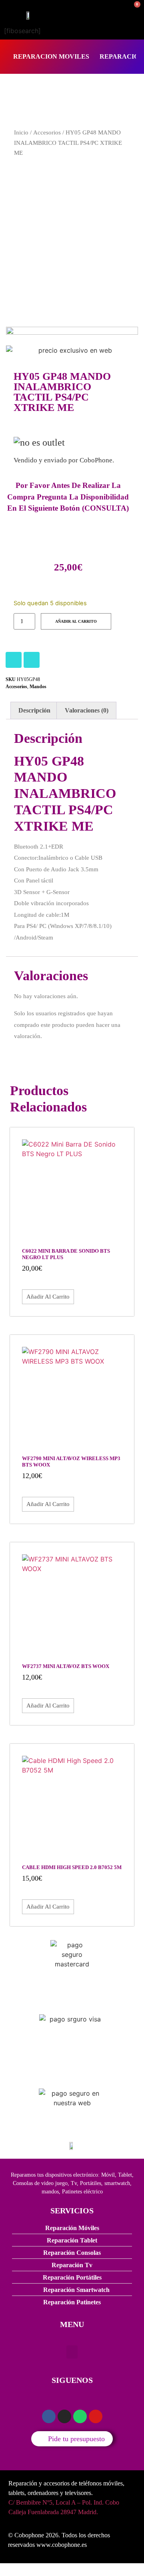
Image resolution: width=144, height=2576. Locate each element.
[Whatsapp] (80, 2416)
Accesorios (47, 132)
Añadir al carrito (76, 621)
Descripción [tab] (34, 710)
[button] (72, 2352)
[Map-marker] (96, 2416)
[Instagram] (14, 660)
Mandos (38, 687)
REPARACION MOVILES (51, 56)
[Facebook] (32, 660)
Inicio (21, 132)
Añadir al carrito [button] (48, 1297)
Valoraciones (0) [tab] (87, 710)
